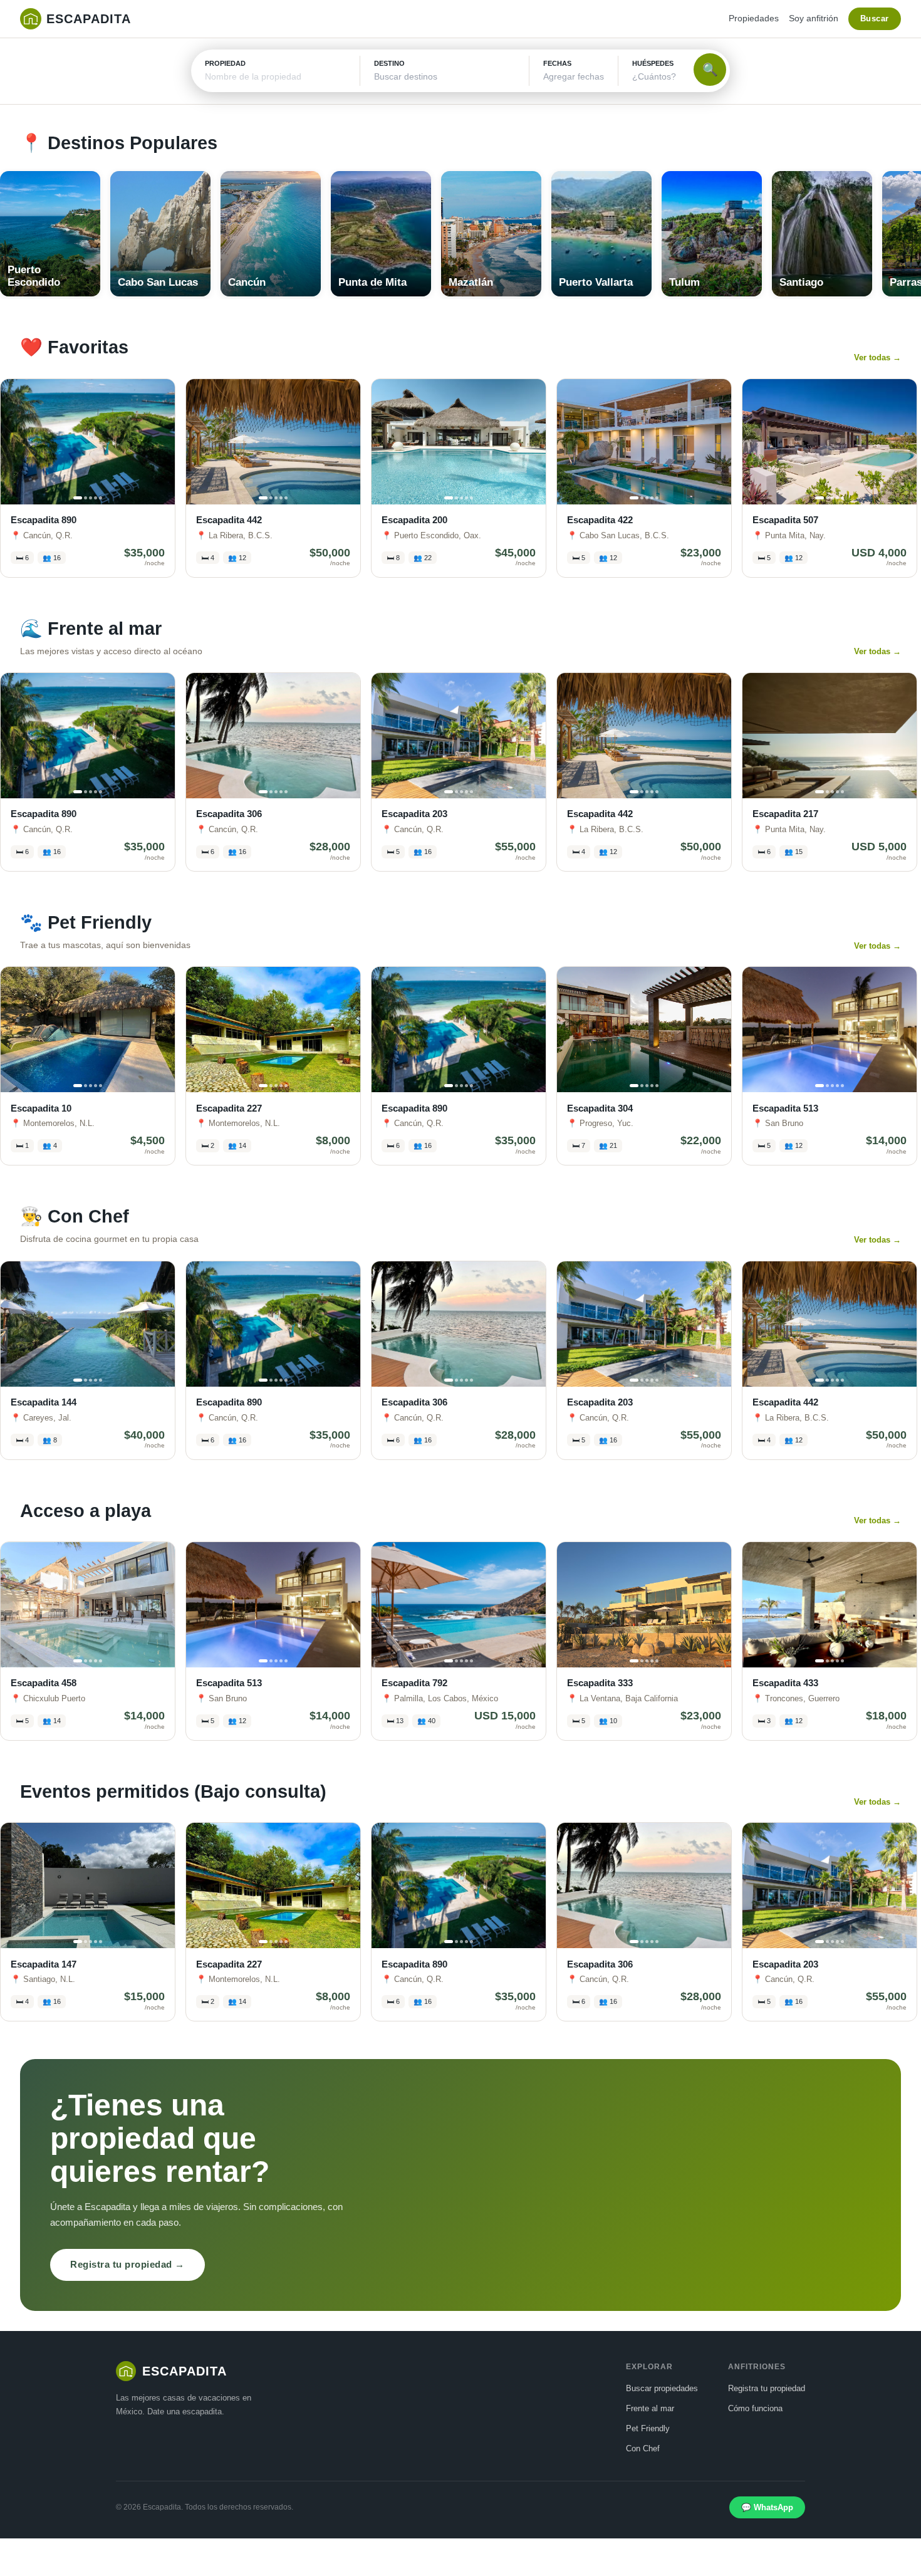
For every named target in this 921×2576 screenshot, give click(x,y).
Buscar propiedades (662, 2388)
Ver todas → (877, 357)
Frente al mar (650, 2408)
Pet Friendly (648, 2428)
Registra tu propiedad (767, 2388)
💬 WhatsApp (767, 2507)
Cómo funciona (755, 2408)
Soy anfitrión (814, 18)
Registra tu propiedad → (127, 2264)
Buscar (875, 18)
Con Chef (643, 2448)
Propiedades (754, 18)
